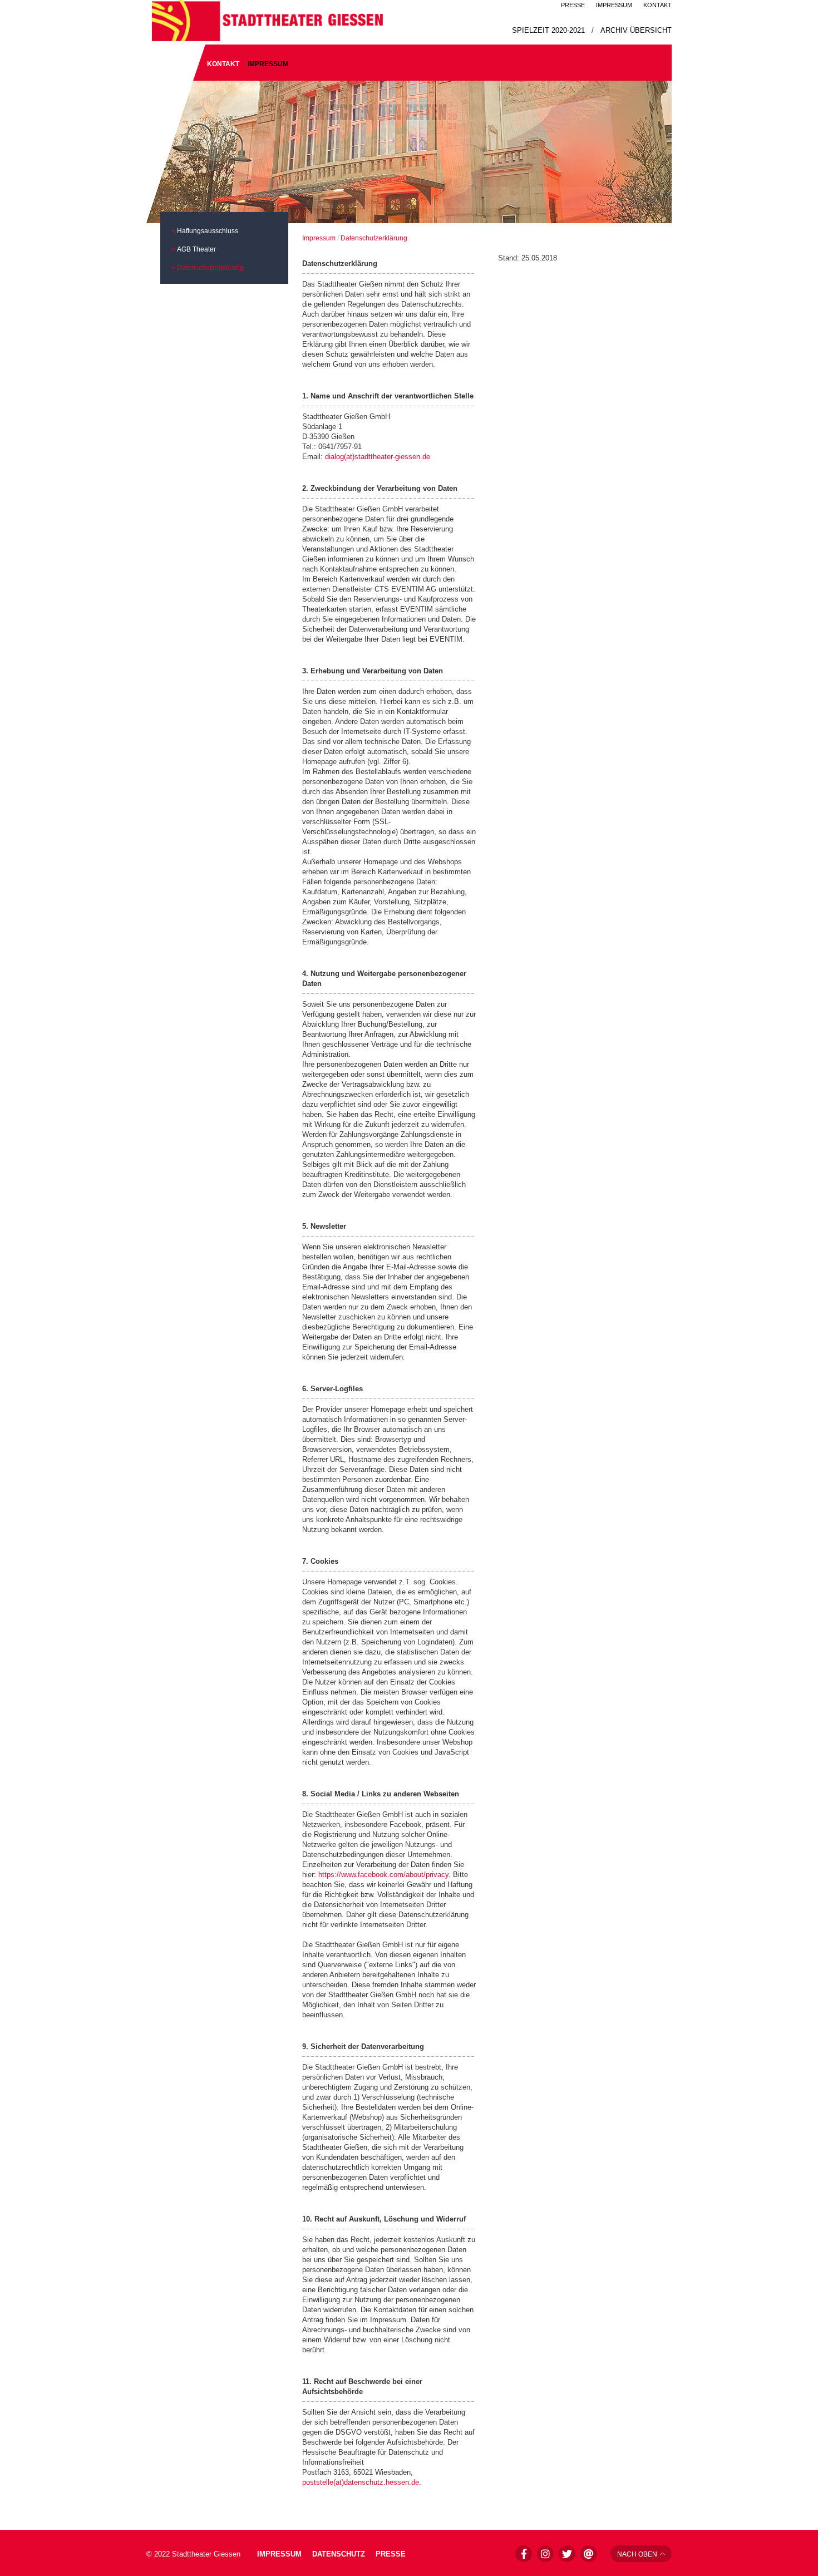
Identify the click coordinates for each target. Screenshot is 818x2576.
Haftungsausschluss (208, 231)
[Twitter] (567, 2554)
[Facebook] (524, 2554)
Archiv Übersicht (636, 30)
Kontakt (657, 5)
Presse (573, 5)
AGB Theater (196, 249)
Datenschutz (340, 2554)
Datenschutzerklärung (210, 268)
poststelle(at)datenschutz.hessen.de (361, 2482)
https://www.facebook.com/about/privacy (383, 1875)
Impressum (614, 5)
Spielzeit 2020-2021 (548, 30)
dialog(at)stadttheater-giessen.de (378, 457)
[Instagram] (545, 2554)
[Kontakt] (589, 2554)
